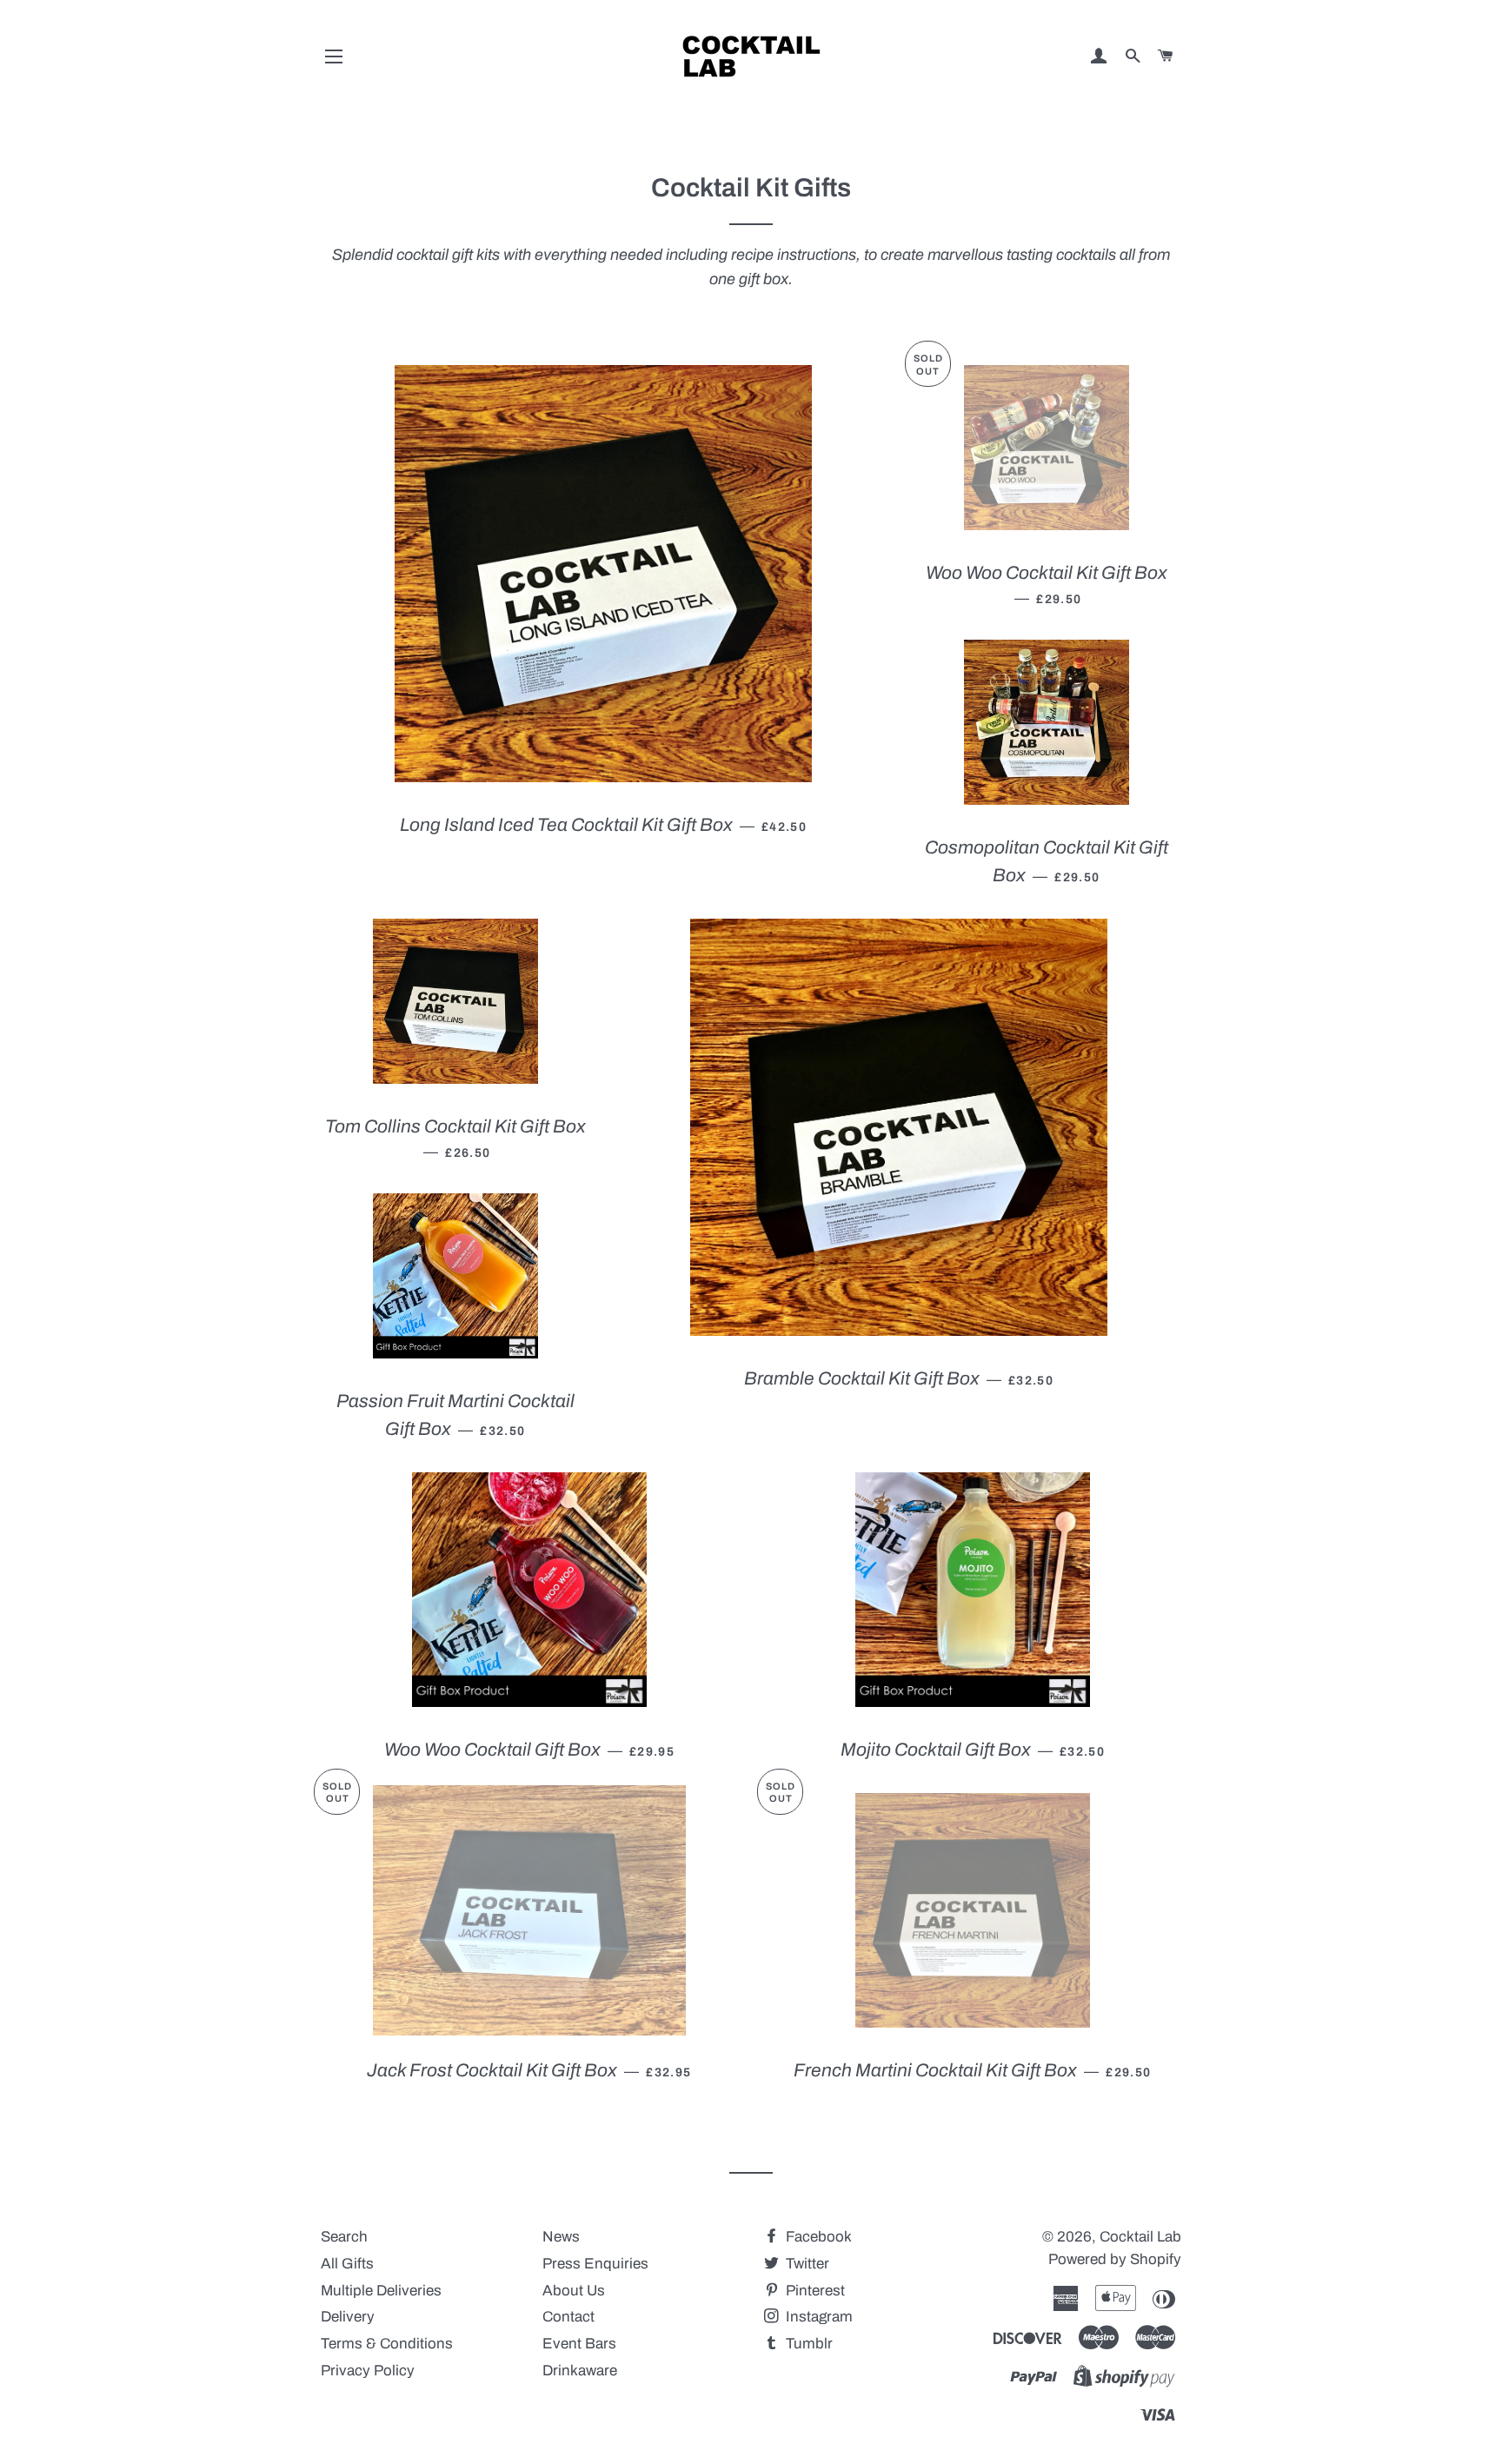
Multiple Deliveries (381, 2291)
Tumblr (807, 2344)
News (561, 2237)
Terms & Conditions (387, 2344)
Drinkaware (580, 2371)
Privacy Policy (368, 2371)
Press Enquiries (595, 2264)
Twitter (806, 2264)
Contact (568, 2317)
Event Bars (579, 2344)
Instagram (817, 2317)
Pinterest (814, 2291)
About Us (574, 2291)
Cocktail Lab (1140, 2237)
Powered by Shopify (1115, 2259)
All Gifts (347, 2264)
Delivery (348, 2317)
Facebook (817, 2237)
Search (344, 2237)
